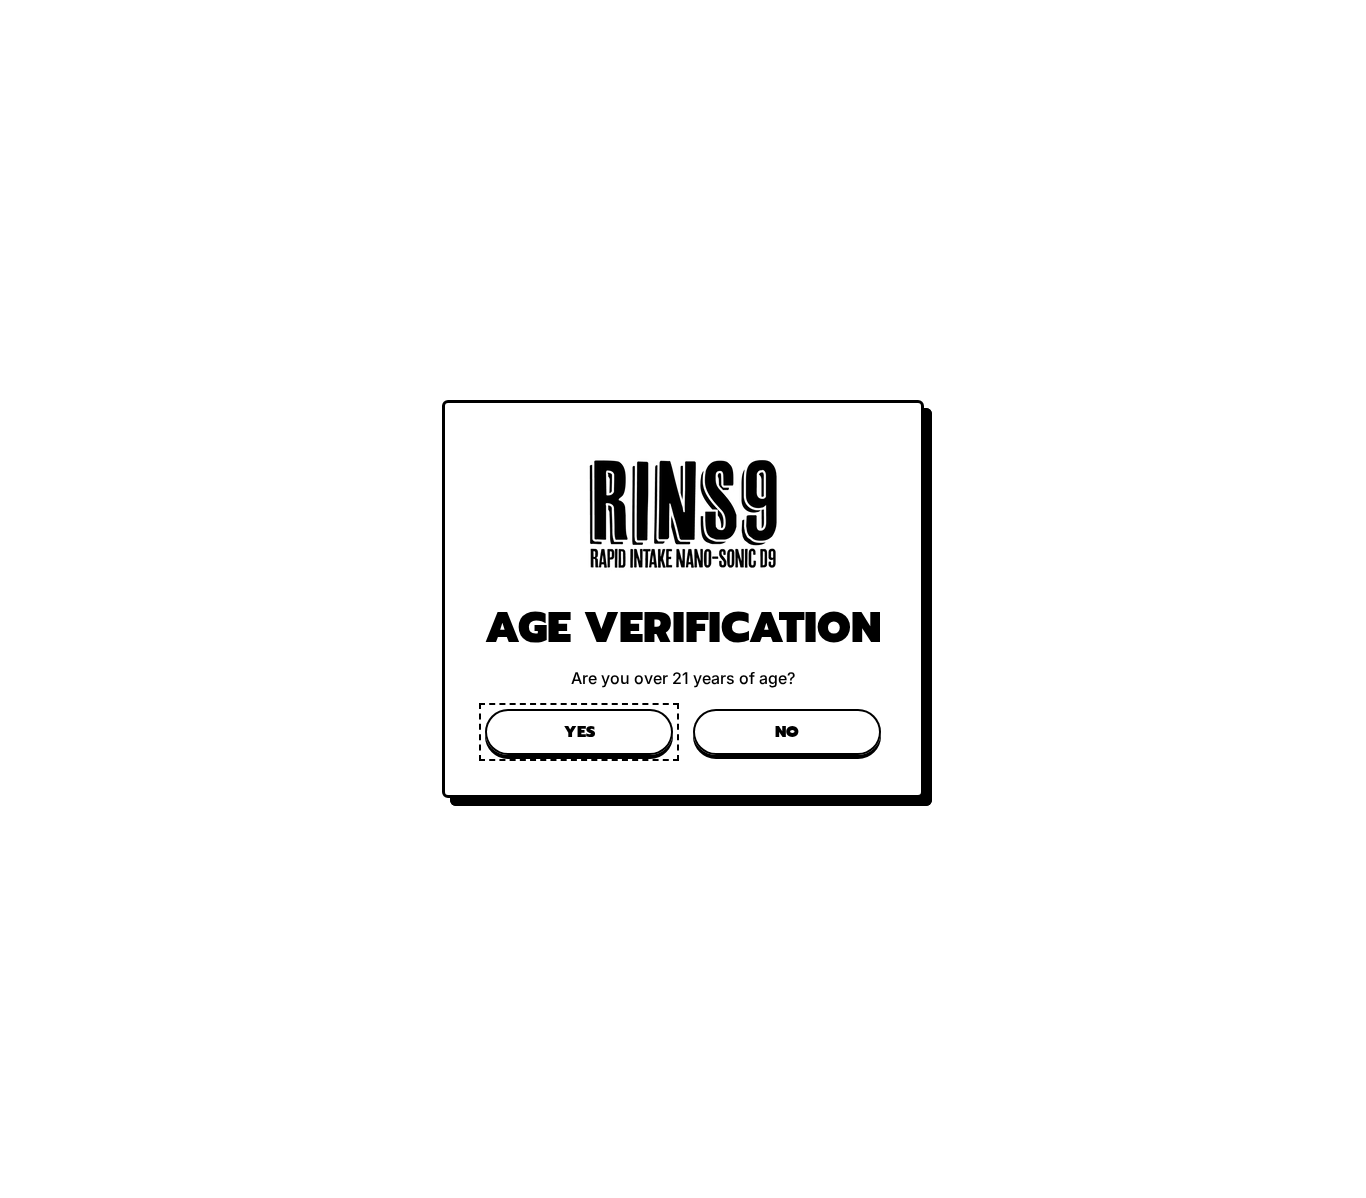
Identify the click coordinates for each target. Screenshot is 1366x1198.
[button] (579, 732)
